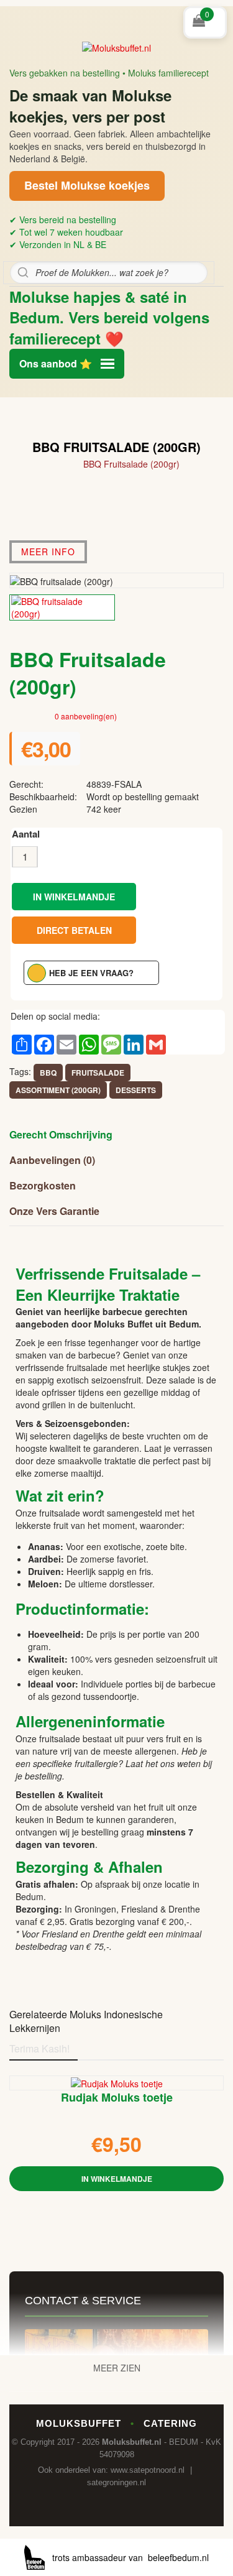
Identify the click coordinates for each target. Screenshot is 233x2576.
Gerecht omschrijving (61, 1134)
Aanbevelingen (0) (52, 1160)
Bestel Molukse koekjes (87, 185)
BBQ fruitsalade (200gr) (131, 464)
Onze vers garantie (54, 1211)
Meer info (48, 552)
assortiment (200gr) (58, 1090)
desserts (136, 1090)
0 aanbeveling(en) (86, 716)
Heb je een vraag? (91, 973)
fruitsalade (98, 1073)
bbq (48, 1073)
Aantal (26, 834)
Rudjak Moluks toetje (117, 2098)
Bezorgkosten (43, 1185)
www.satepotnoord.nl (148, 2470)
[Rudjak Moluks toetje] (117, 2082)
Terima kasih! (39, 2048)
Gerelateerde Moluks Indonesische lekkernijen (86, 2021)
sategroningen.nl (116, 2482)
